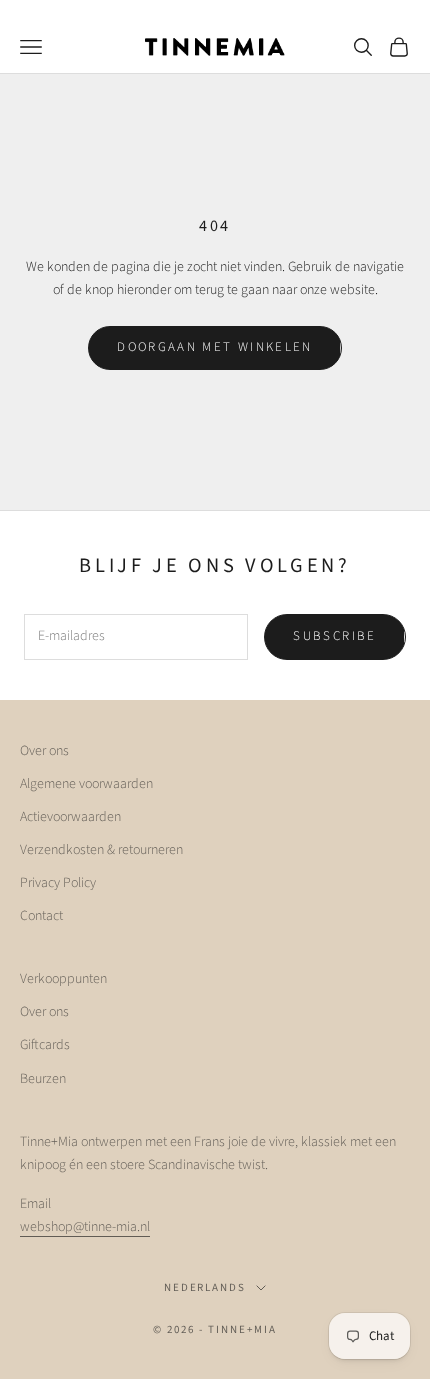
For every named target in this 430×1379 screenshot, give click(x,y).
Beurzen (43, 1079)
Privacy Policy (58, 883)
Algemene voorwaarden (86, 784)
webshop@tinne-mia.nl (85, 1227)
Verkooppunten (63, 979)
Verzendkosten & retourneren (101, 850)
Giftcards (45, 1045)
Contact (41, 916)
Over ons (44, 751)
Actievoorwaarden (70, 817)
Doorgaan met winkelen (214, 347)
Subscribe (334, 636)
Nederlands (205, 1287)
